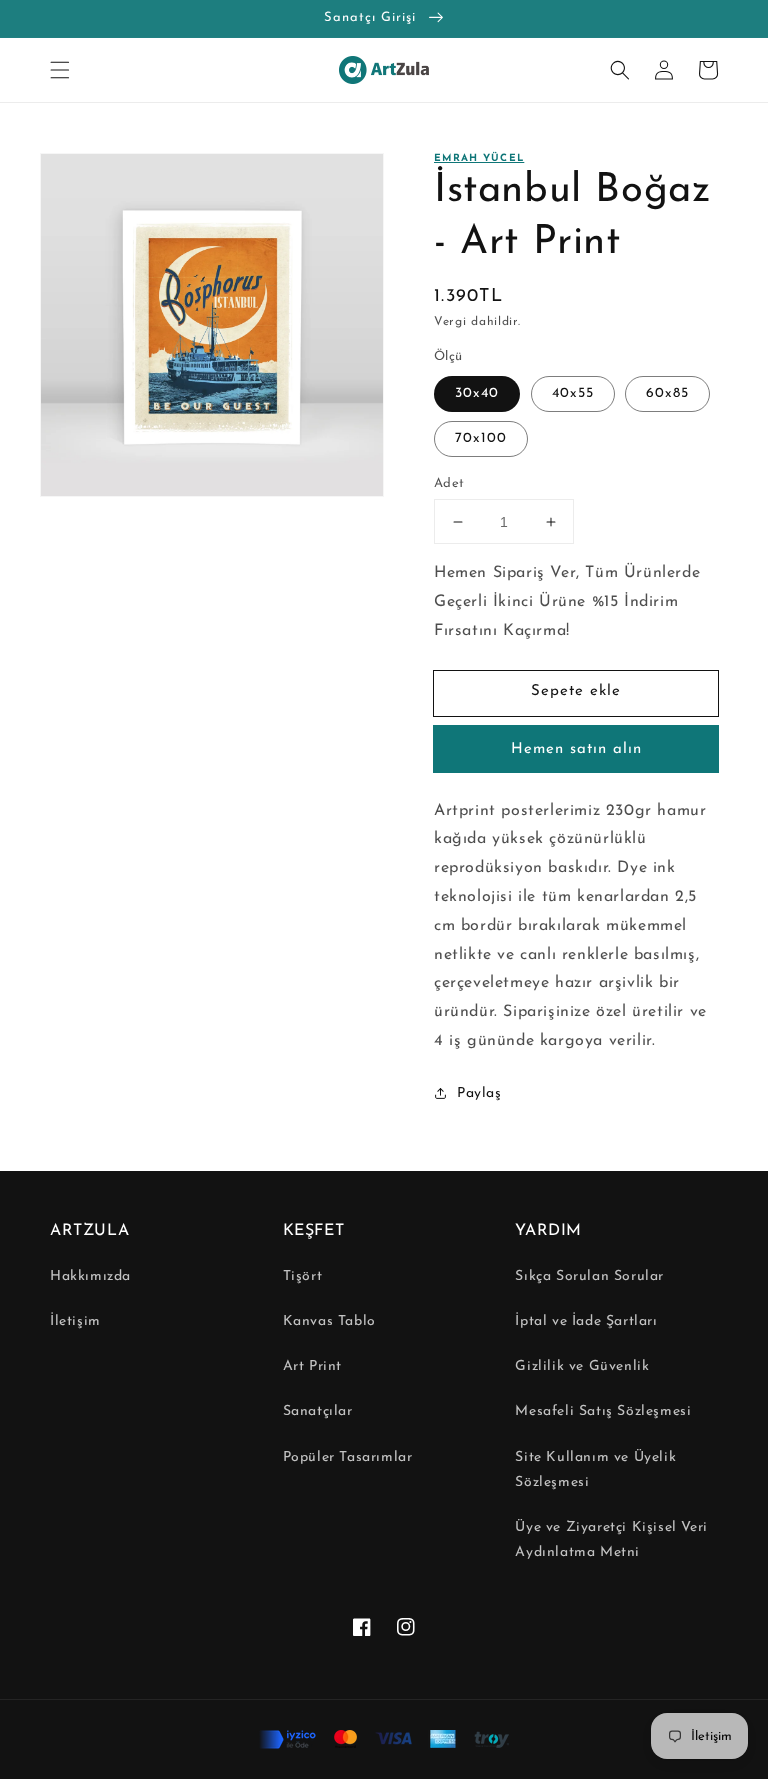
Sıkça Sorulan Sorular (589, 1276)
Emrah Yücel (479, 158)
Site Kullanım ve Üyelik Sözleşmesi (595, 1470)
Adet (449, 483)
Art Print (312, 1366)
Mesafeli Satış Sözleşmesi (603, 1411)
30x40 (477, 393)
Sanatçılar (318, 1411)
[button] (60, 70)
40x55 (573, 393)
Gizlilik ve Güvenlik (582, 1366)
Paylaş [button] (479, 1093)
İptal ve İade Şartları (586, 1321)
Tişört (303, 1276)
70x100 (481, 438)
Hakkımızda (90, 1276)
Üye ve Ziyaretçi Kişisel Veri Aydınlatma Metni (611, 1540)
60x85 (667, 393)
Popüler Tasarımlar (348, 1457)
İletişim (75, 1321)
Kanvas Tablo (329, 1321)
